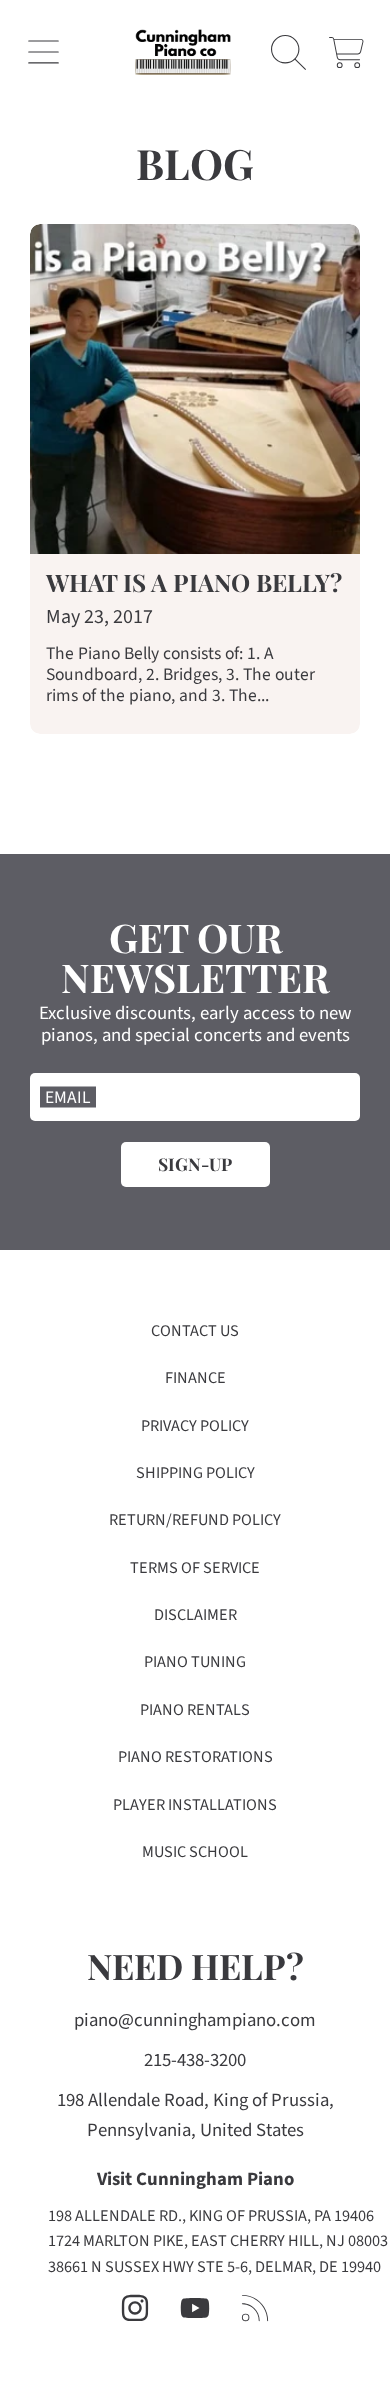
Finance (195, 1378)
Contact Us (195, 1331)
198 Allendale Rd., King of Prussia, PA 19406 (211, 2216)
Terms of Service (195, 1568)
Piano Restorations (195, 1757)
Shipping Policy (195, 1473)
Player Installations (195, 1805)
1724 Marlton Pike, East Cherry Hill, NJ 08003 (218, 2241)
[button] (43, 52)
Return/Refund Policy (195, 1520)
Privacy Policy (195, 1426)
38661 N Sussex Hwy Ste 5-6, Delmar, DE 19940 (214, 2267)
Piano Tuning (195, 1662)
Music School (195, 1852)
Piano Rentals (195, 1710)
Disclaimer (195, 1615)
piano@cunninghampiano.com (195, 2020)
